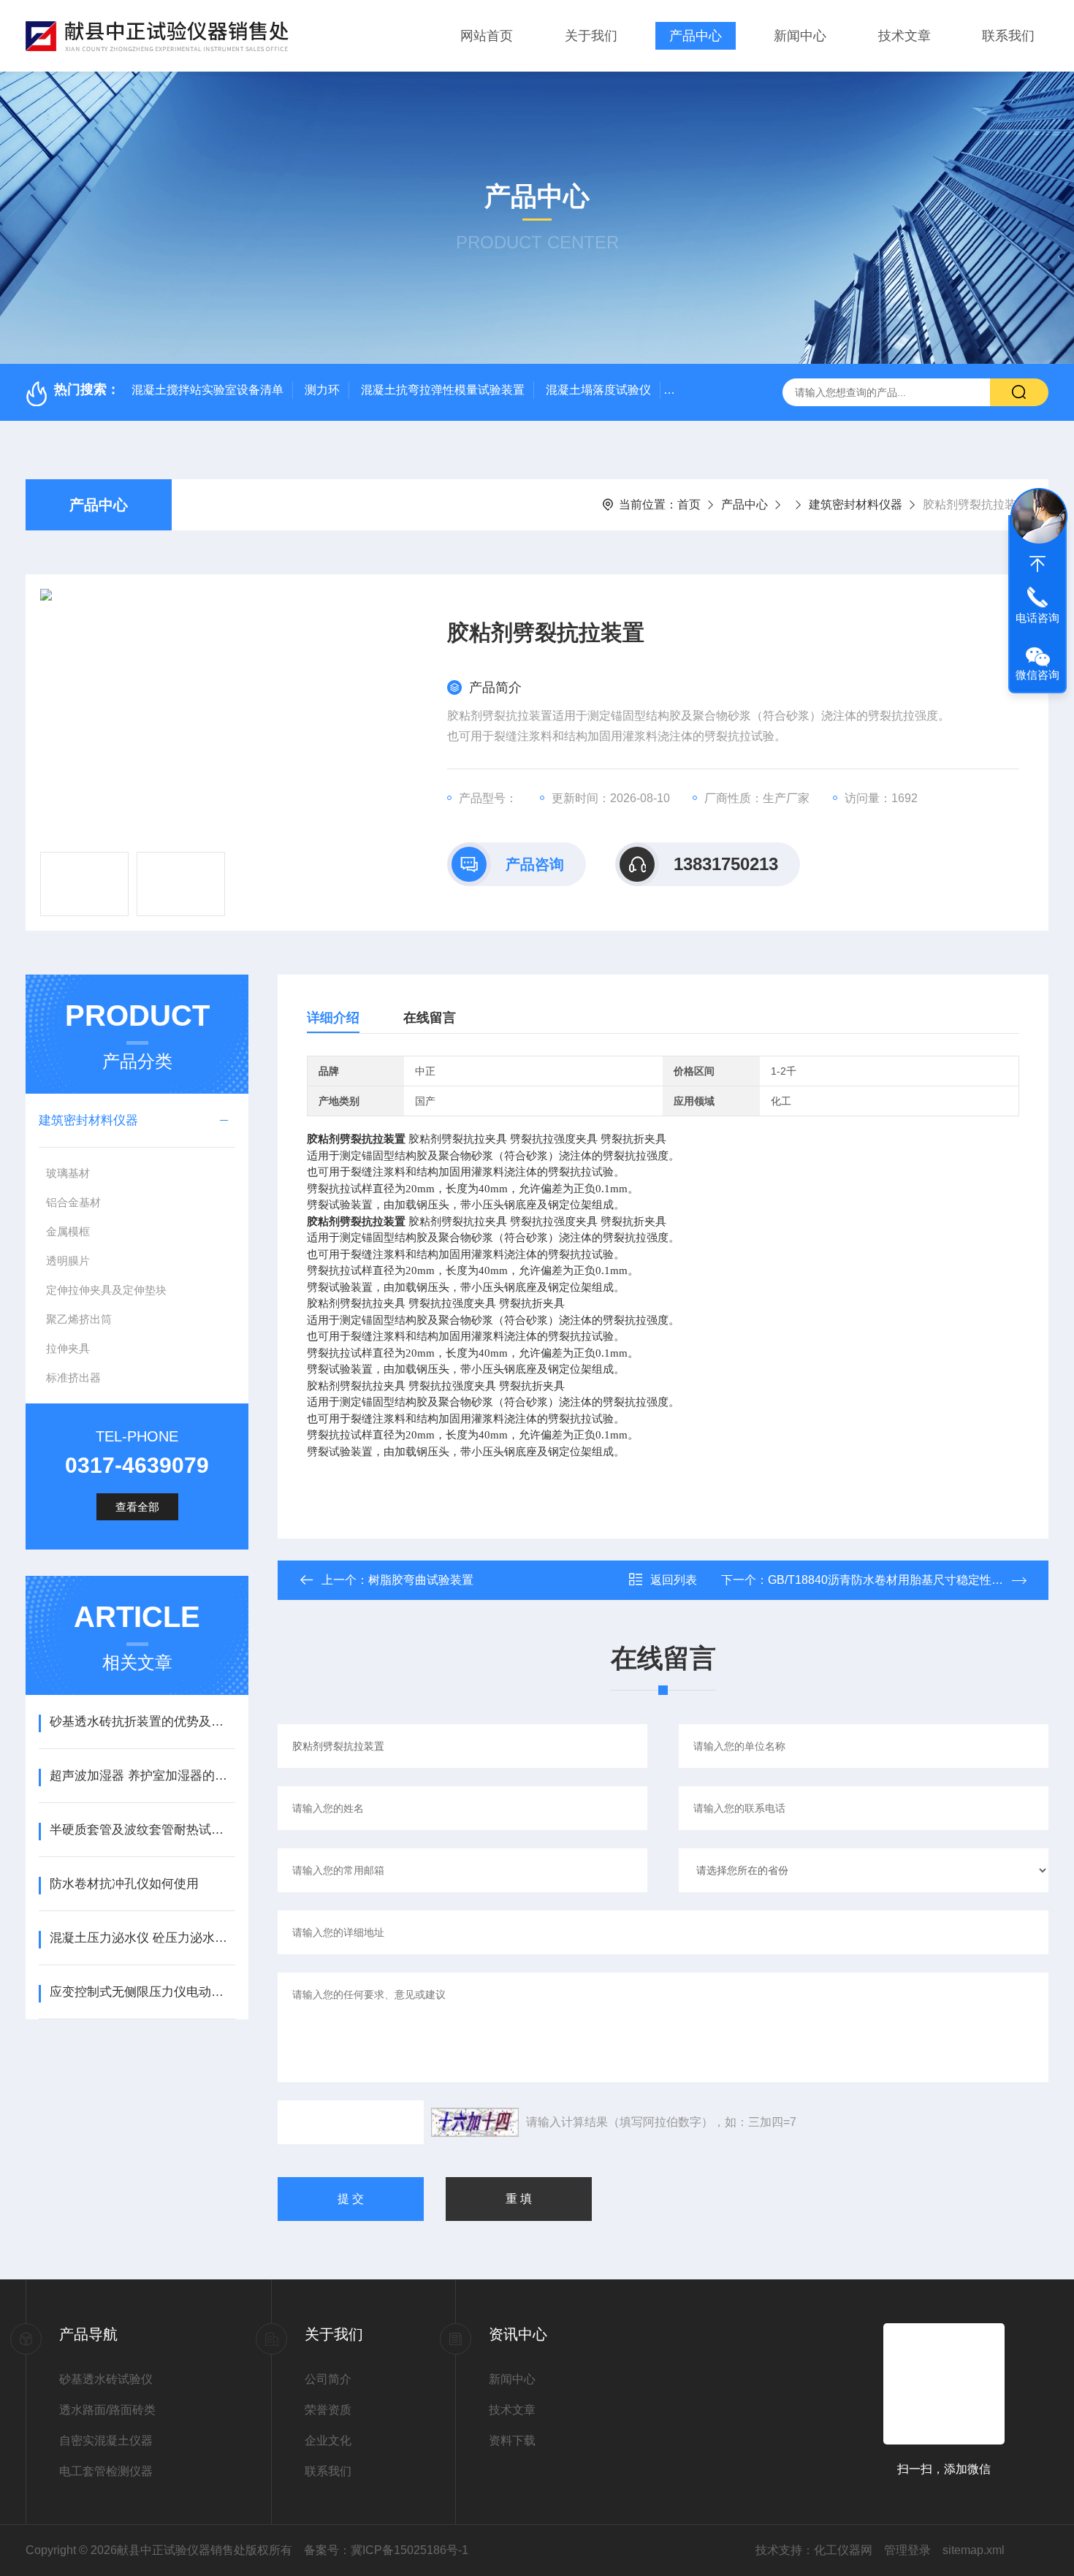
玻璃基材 (68, 1173)
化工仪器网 (843, 2550)
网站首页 (487, 36)
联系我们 (1008, 36)
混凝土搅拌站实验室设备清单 (207, 390)
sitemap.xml (974, 2550)
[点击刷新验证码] (475, 2122)
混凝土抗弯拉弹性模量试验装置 (443, 390)
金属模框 (68, 1231)
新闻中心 (800, 36)
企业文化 (328, 2440)
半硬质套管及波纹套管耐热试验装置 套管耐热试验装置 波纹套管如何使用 (142, 1830)
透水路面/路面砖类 (107, 2410)
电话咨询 (1037, 618)
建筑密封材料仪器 (856, 504)
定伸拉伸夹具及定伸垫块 (106, 1290)
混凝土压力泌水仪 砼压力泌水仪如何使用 (142, 1938)
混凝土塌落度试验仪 (598, 390)
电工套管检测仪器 (106, 2471)
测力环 (322, 390)
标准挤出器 (73, 1377)
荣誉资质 (328, 2410)
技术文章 (904, 36)
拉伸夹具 (68, 1348)
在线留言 (430, 1018)
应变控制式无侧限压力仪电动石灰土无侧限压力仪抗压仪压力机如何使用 (142, 1992)
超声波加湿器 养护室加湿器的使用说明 (142, 1776)
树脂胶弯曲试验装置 (421, 1580)
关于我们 (591, 36)
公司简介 (328, 2379)
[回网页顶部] (1037, 564)
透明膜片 (68, 1261)
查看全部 (137, 1507)
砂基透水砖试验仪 (106, 2379)
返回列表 (674, 1580)
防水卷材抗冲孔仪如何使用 (124, 1884)
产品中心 (696, 36)
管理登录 (907, 2550)
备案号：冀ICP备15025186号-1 (386, 2550)
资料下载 (512, 2440)
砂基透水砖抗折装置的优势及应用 (142, 1722)
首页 (689, 504)
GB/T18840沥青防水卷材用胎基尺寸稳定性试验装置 (903, 1580)
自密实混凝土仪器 (106, 2440)
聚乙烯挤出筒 (79, 1319)
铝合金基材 (73, 1202)
